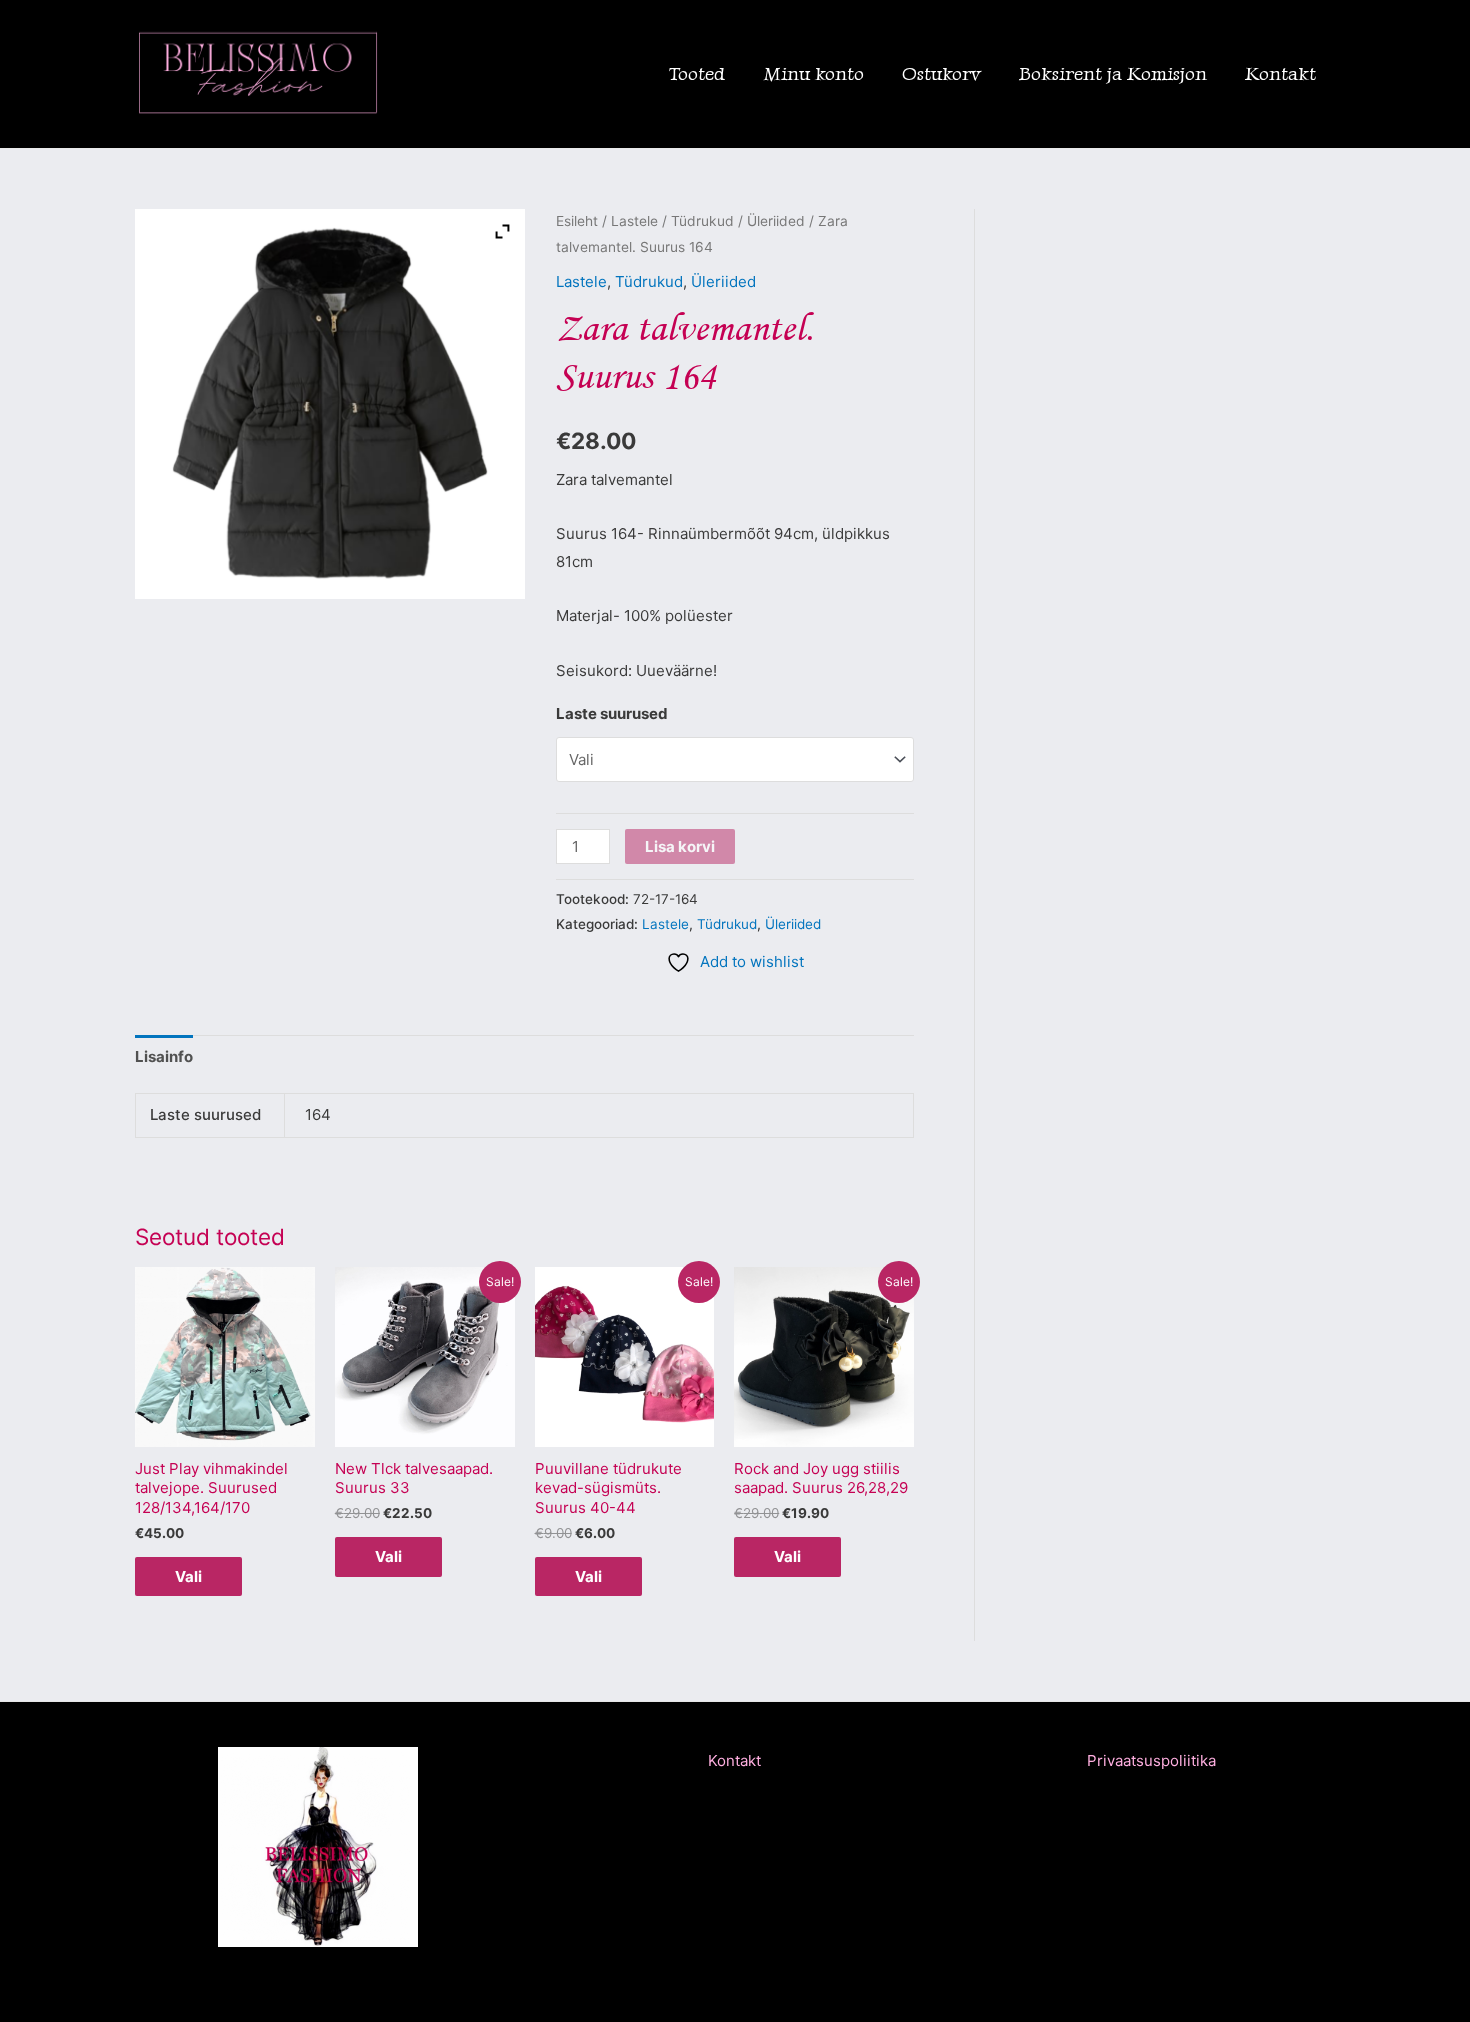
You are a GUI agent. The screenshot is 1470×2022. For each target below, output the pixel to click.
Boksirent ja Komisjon (1113, 73)
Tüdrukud (702, 221)
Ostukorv (941, 73)
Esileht (577, 221)
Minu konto (813, 73)
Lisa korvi (680, 846)
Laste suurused (612, 713)
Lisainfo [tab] (164, 1056)
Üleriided (776, 221)
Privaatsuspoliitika (1151, 1760)
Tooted (697, 73)
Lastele (634, 221)
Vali (188, 1576)
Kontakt (1280, 73)
